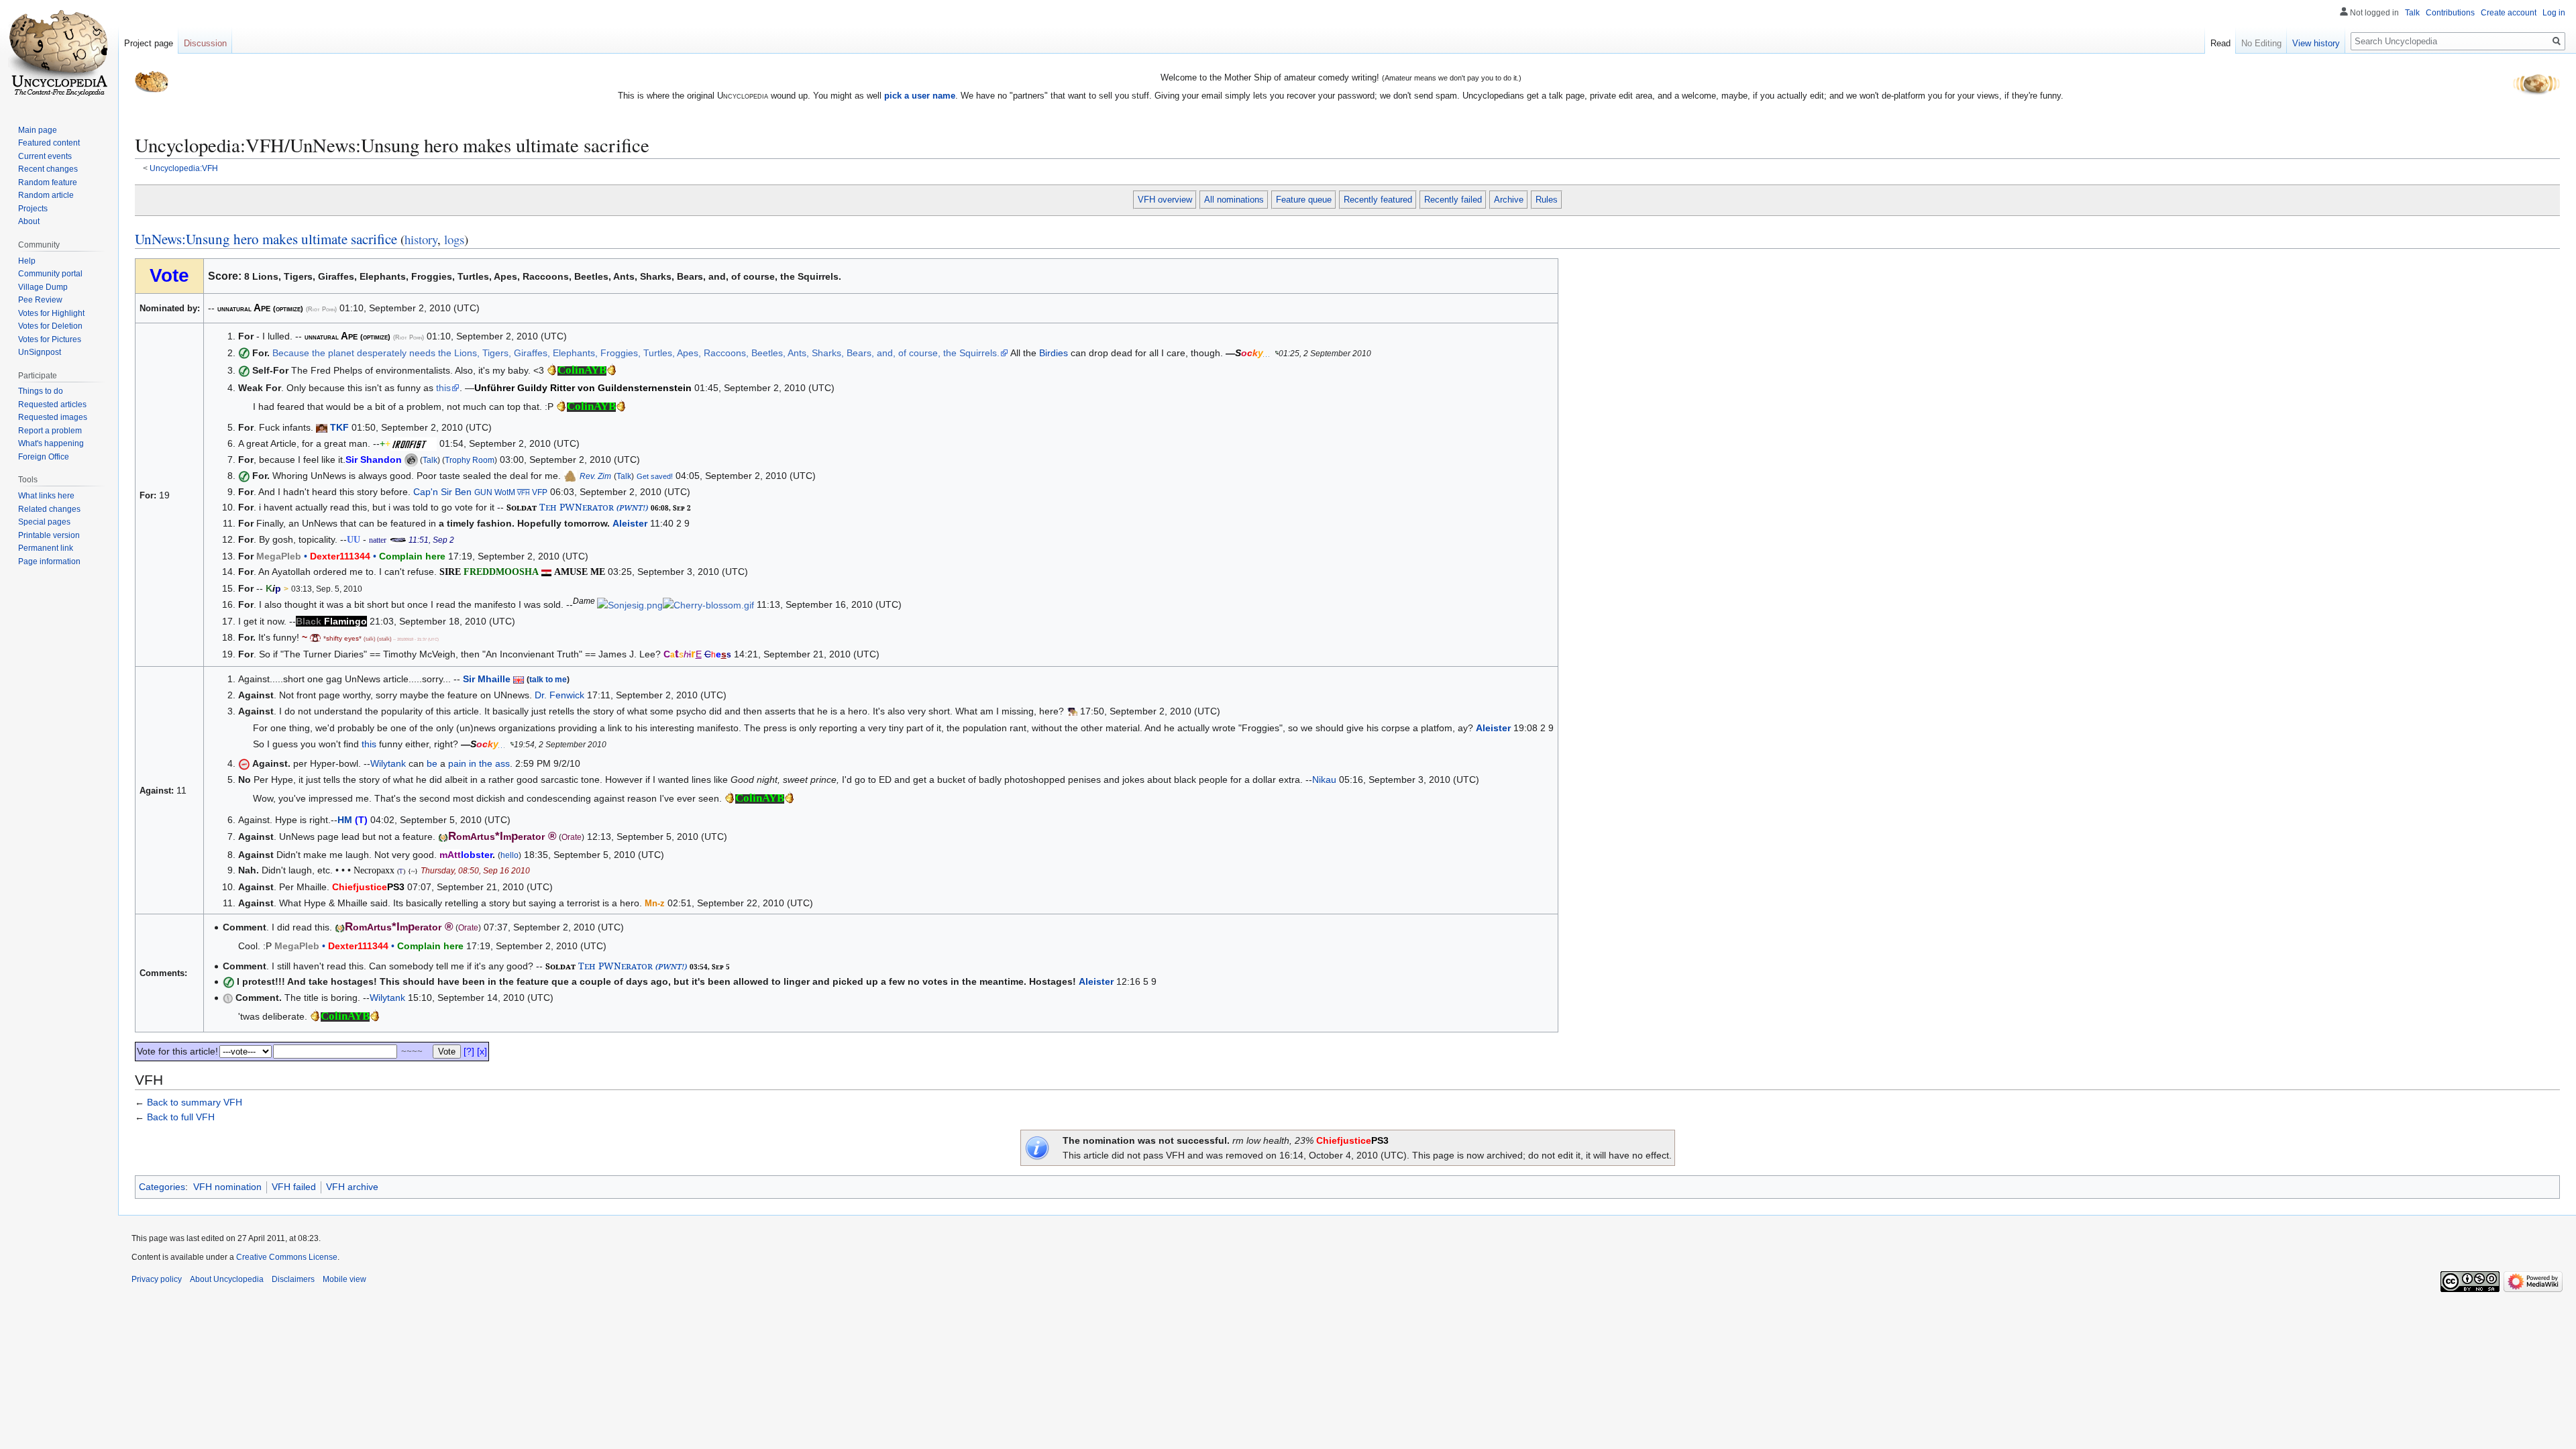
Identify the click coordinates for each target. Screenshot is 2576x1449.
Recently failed (1453, 200)
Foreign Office (44, 457)
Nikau (1324, 780)
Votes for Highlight (51, 313)
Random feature (48, 182)
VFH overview (1165, 200)
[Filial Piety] (322, 427)
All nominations (1234, 200)
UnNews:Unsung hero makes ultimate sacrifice (266, 239)
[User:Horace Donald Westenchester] (1072, 711)
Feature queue (1304, 200)
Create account (2509, 13)
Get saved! (655, 476)
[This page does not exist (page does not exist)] (264, 588)
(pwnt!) (632, 507)
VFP (540, 492)
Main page (38, 130)
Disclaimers (293, 1279)
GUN (483, 492)
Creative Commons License (287, 1257)
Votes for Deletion (50, 326)
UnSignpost (40, 352)
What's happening (51, 443)
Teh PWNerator (577, 507)
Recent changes (48, 169)
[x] (482, 1051)
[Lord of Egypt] (546, 572)
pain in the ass (479, 763)
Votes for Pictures (50, 339)
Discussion (205, 43)
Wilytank (388, 763)
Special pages (44, 522)
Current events (45, 156)
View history (2316, 43)
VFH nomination (227, 1187)
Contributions (2450, 13)
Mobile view (344, 1279)
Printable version (49, 535)
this (443, 388)
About (29, 221)
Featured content (49, 143)
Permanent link (46, 548)
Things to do (41, 391)
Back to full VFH (181, 1117)
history (421, 239)
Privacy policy (157, 1279)
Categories (162, 1187)
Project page (149, 43)
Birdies (1054, 353)
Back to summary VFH (195, 1102)
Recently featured (1378, 200)
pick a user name (920, 96)
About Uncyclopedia (227, 1279)
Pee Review (40, 300)
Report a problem (50, 431)
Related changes (49, 509)
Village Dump (43, 287)
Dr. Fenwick (559, 695)
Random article (46, 195)
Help (27, 261)
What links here (46, 496)
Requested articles (52, 405)
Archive (1509, 200)
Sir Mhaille (487, 679)
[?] (469, 1051)
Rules (1547, 200)
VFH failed (294, 1187)
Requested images (53, 417)
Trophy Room (470, 460)
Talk (430, 460)
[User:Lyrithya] (315, 637)
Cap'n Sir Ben (442, 492)
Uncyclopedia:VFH (184, 168)
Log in (2554, 13)
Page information (49, 561)
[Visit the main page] (59, 54)
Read (2220, 43)
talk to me (548, 679)
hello (509, 855)
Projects (33, 209)
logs (454, 239)
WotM (505, 492)
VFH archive (352, 1187)
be (432, 763)
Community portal (50, 274)
